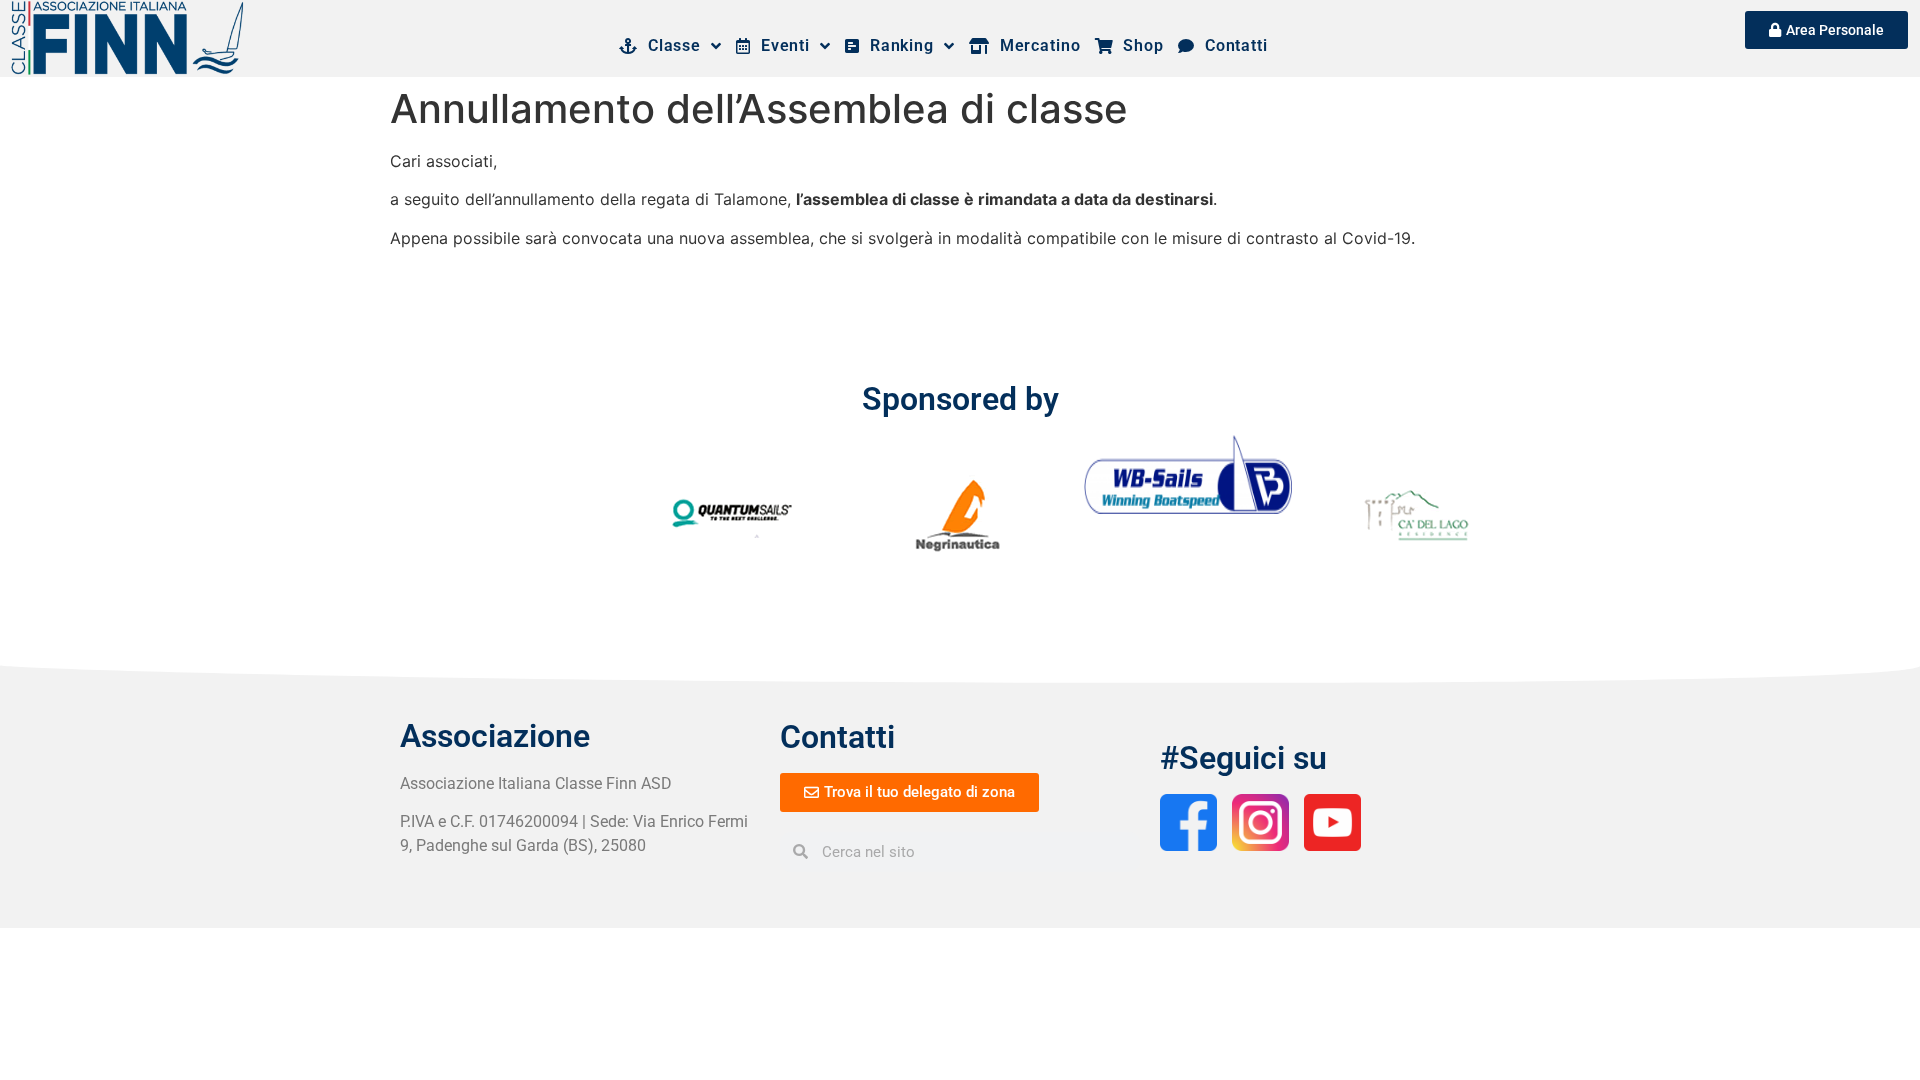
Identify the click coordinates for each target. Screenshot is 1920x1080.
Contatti (1231, 45)
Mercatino (1035, 45)
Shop (1139, 45)
